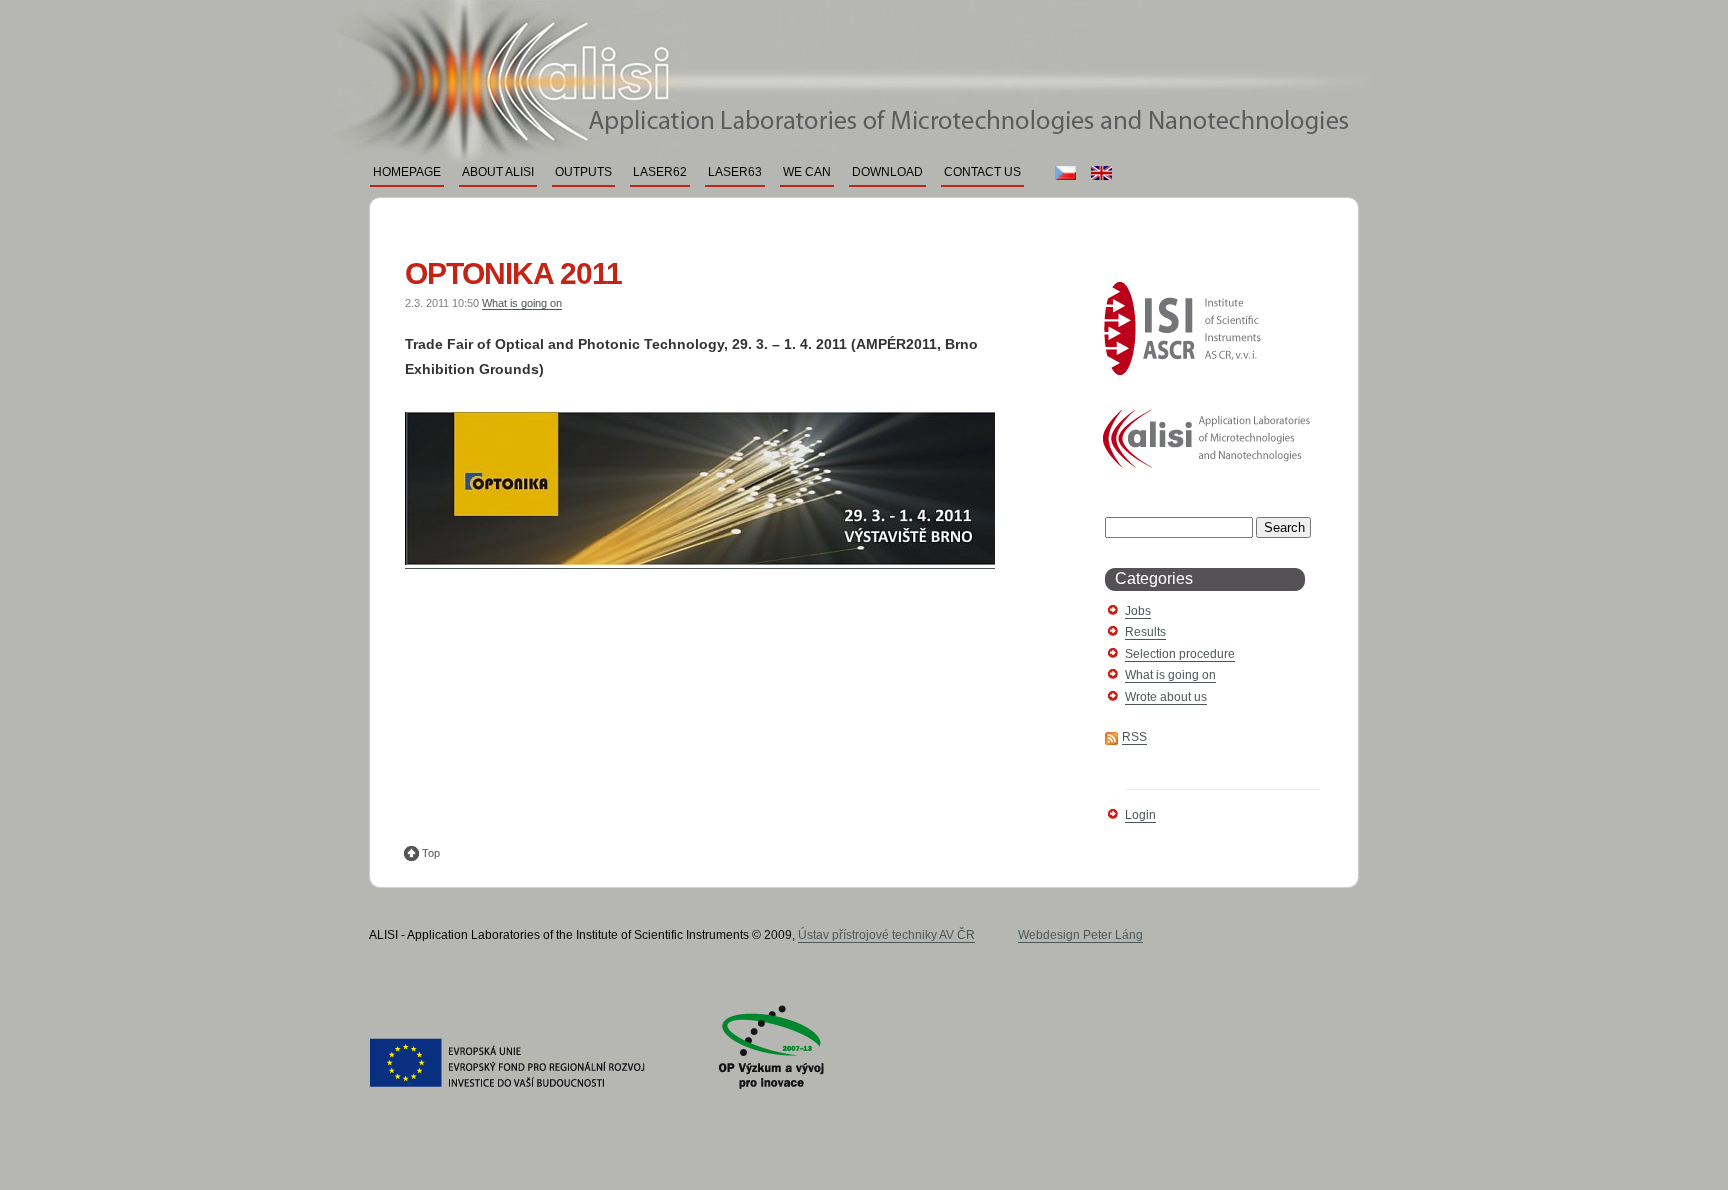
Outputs (583, 172)
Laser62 (660, 172)
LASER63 (735, 172)
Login (1140, 815)
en (1099, 172)
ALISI (839, 46)
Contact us (982, 172)
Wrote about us (1166, 697)
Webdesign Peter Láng (1080, 935)
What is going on (522, 303)
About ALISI (498, 172)
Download (887, 172)
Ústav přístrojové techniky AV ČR (886, 935)
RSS (1134, 737)
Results (1145, 632)
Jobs (1138, 611)
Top (431, 853)
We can (807, 172)
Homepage (407, 172)
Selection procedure (1180, 654)
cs (1062, 172)
